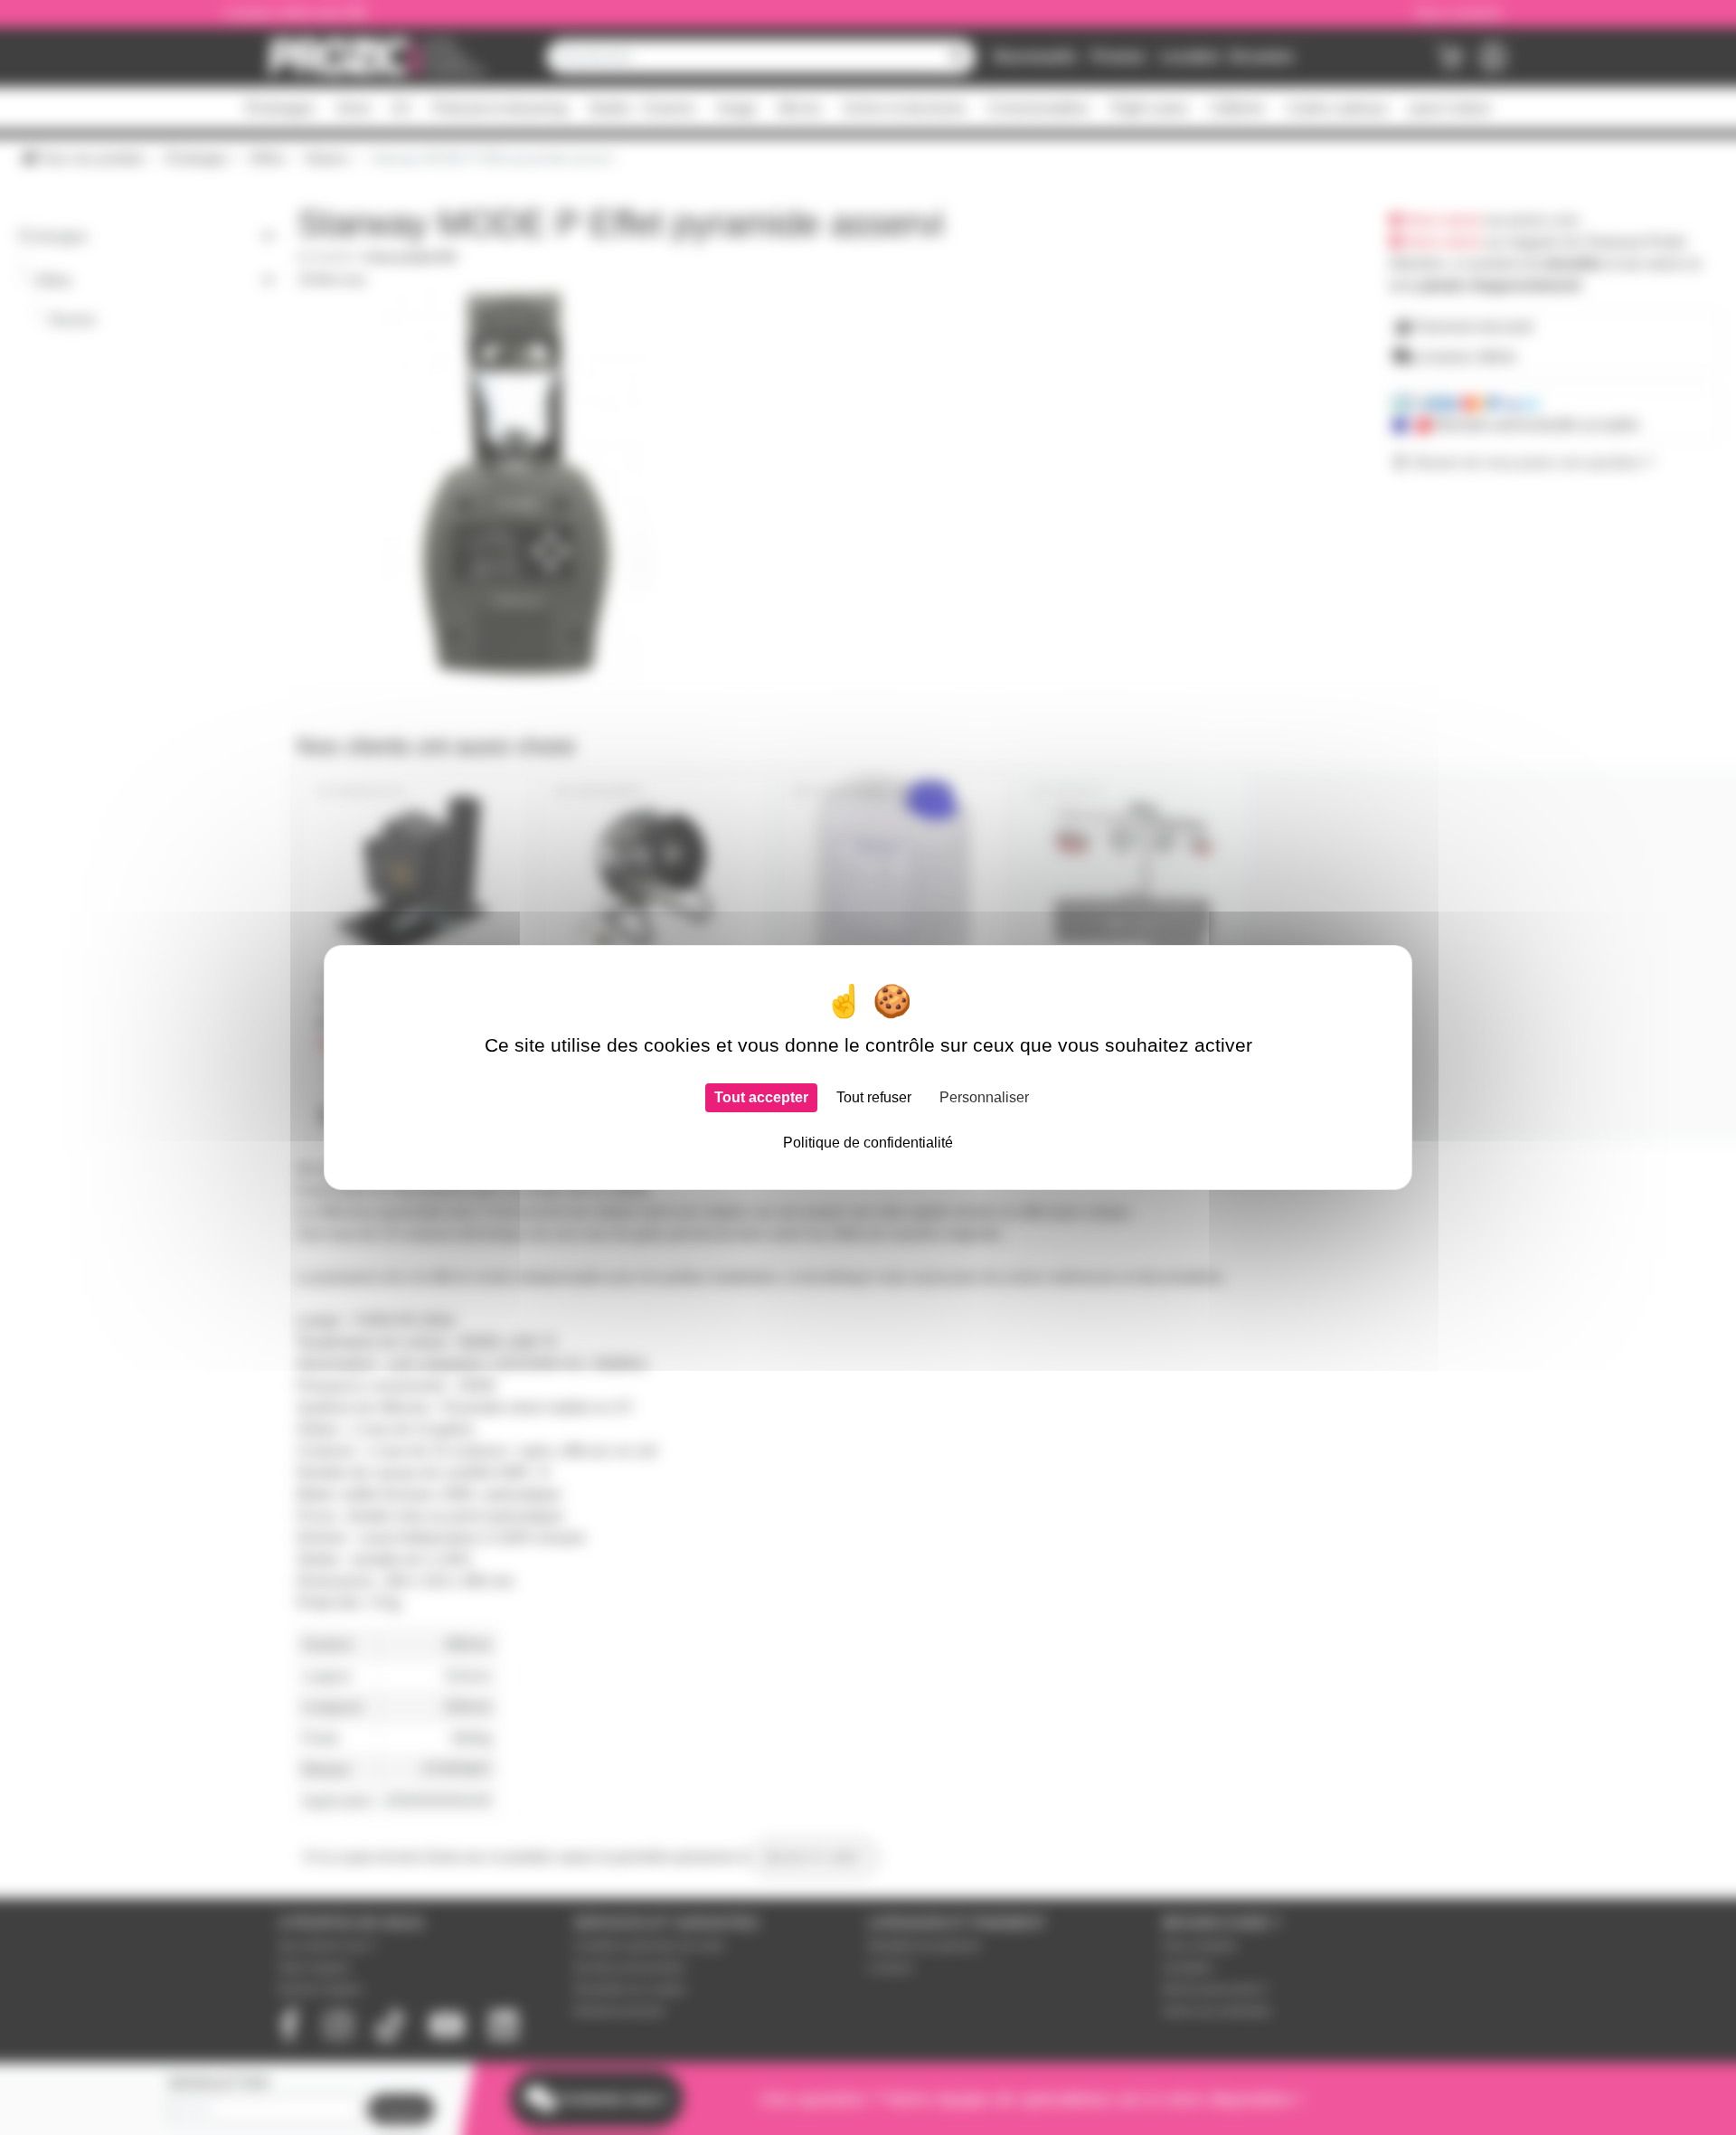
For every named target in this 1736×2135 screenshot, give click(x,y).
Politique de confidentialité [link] (868, 1143)
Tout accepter (761, 1097)
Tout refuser (874, 1097)
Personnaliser (984, 1097)
